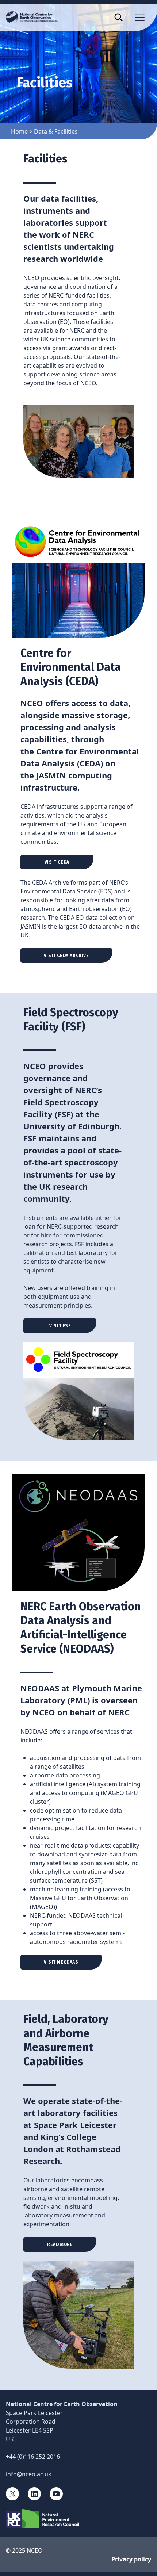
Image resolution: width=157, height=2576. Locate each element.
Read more (60, 2244)
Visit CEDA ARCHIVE (66, 956)
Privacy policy (131, 2559)
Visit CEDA (57, 862)
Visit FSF (60, 1326)
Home (19, 131)
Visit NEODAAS (61, 1962)
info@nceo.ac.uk (29, 2474)
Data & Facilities (56, 131)
